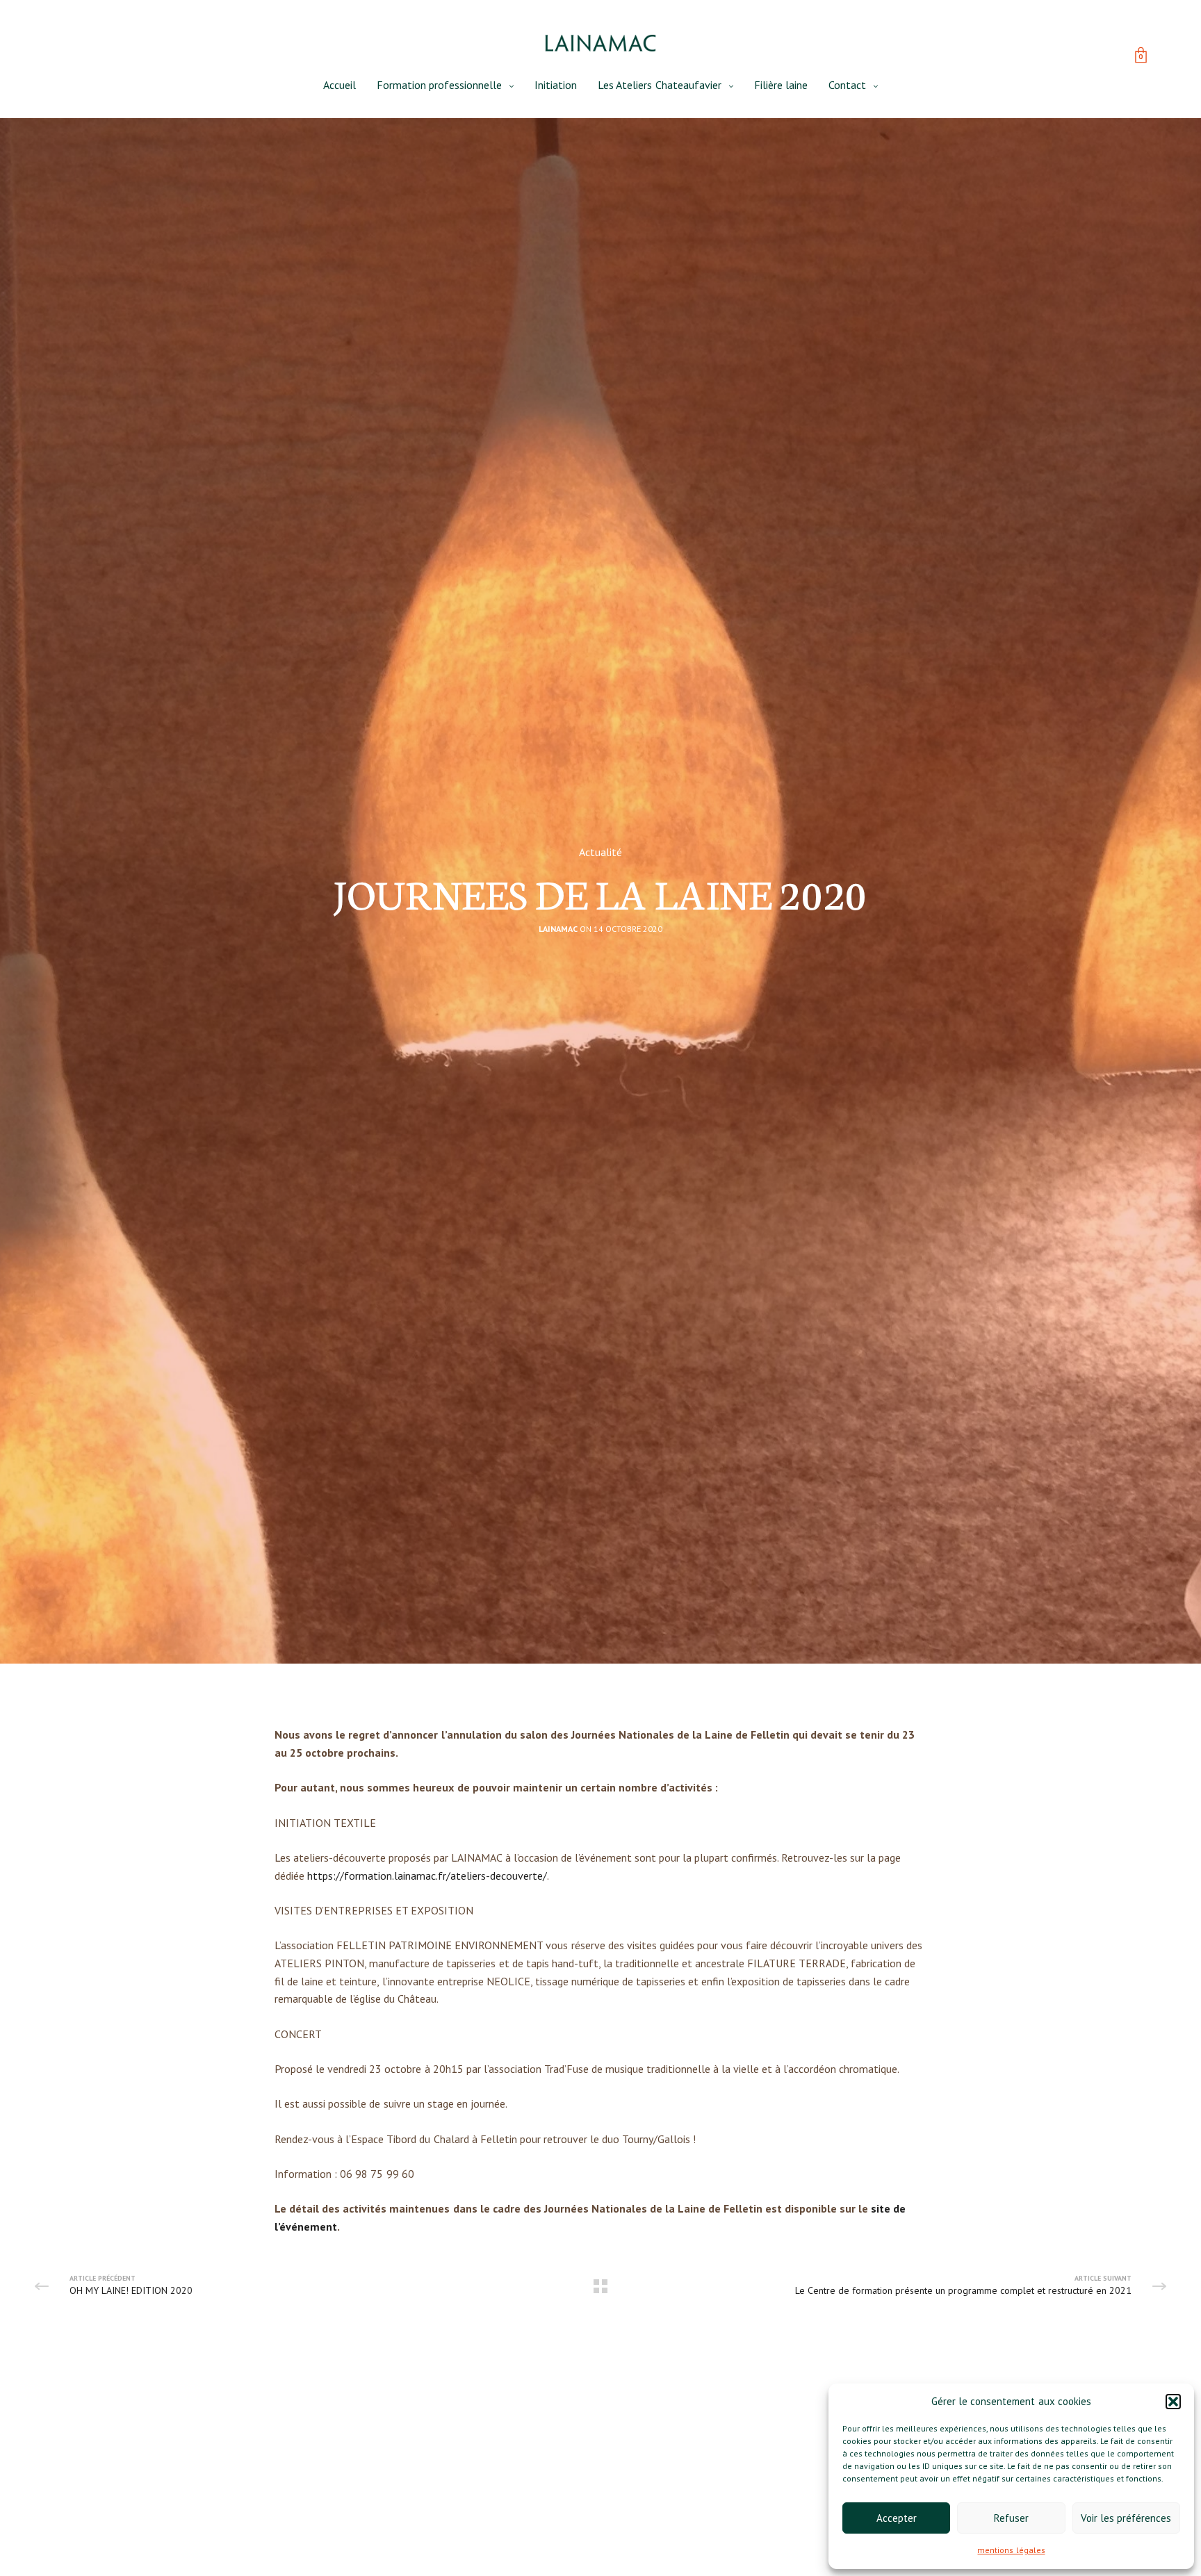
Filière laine (781, 85)
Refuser (1011, 2518)
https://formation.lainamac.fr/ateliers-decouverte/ (427, 1876)
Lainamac (558, 929)
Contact (847, 85)
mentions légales (1011, 2550)
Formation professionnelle (439, 85)
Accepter (897, 2518)
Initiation (556, 85)
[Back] (600, 2286)
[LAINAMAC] (600, 43)
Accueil (340, 85)
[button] (1173, 2402)
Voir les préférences (1126, 2518)
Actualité (600, 852)
